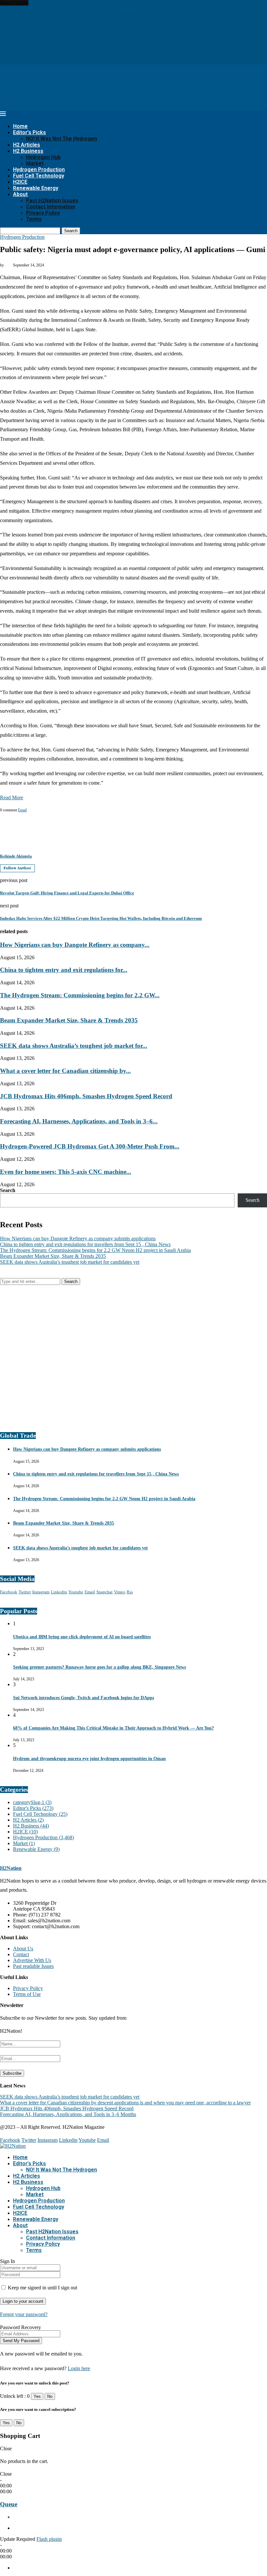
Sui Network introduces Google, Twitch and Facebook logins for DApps (84, 1698)
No (50, 2396)
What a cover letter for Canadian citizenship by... (65, 1071)
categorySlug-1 (32, 1802)
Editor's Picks (33, 1808)
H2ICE (20, 182)
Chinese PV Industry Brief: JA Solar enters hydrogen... (56, 14)
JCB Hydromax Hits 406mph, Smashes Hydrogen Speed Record (86, 1096)
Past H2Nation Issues (52, 200)
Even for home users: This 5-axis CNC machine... (66, 1172)
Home (20, 126)
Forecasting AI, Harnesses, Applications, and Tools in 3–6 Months (68, 2114)
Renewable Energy (36, 188)
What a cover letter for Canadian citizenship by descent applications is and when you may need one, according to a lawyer (125, 2103)
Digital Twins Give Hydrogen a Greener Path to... (51, 50)
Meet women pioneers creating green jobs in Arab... (53, 44)
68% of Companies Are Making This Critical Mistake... (57, 61)
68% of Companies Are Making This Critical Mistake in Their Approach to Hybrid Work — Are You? (113, 1728)
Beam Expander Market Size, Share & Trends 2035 (69, 1020)
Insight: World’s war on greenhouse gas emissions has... (57, 26)
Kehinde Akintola (16, 856)
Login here (79, 2368)
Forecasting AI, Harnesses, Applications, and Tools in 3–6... (79, 1121)
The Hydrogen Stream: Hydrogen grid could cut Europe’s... (61, 56)
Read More (12, 797)
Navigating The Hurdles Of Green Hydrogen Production (58, 32)
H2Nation (11, 1868)
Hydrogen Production (39, 170)
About (20, 194)
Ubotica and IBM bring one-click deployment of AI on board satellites (82, 1637)
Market (35, 163)
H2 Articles (27, 145)
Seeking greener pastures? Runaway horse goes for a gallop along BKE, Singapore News (99, 1667)
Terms (34, 219)
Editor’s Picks (29, 132)
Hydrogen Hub (43, 157)
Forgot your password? (24, 2314)
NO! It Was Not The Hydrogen (62, 139)
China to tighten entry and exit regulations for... (64, 970)
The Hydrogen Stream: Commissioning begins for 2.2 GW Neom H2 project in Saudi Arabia (95, 1250)
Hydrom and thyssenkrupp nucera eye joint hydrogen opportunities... (71, 9)
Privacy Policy (43, 213)
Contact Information (51, 207)
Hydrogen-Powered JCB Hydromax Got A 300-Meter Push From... (90, 1146)
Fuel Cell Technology (39, 176)
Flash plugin (49, 2539)
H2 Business (28, 151)
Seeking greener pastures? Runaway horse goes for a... (56, 38)
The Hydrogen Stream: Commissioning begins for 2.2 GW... (80, 995)
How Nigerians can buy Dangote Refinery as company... (75, 945)
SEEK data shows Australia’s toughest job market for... (74, 1046)
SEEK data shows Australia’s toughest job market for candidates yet (70, 1262)
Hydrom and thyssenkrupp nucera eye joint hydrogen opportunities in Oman (89, 1759)
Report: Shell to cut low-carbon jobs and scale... (49, 20)
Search (71, 231)
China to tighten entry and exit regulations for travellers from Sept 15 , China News (85, 1244)
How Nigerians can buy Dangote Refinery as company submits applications (78, 1238)
